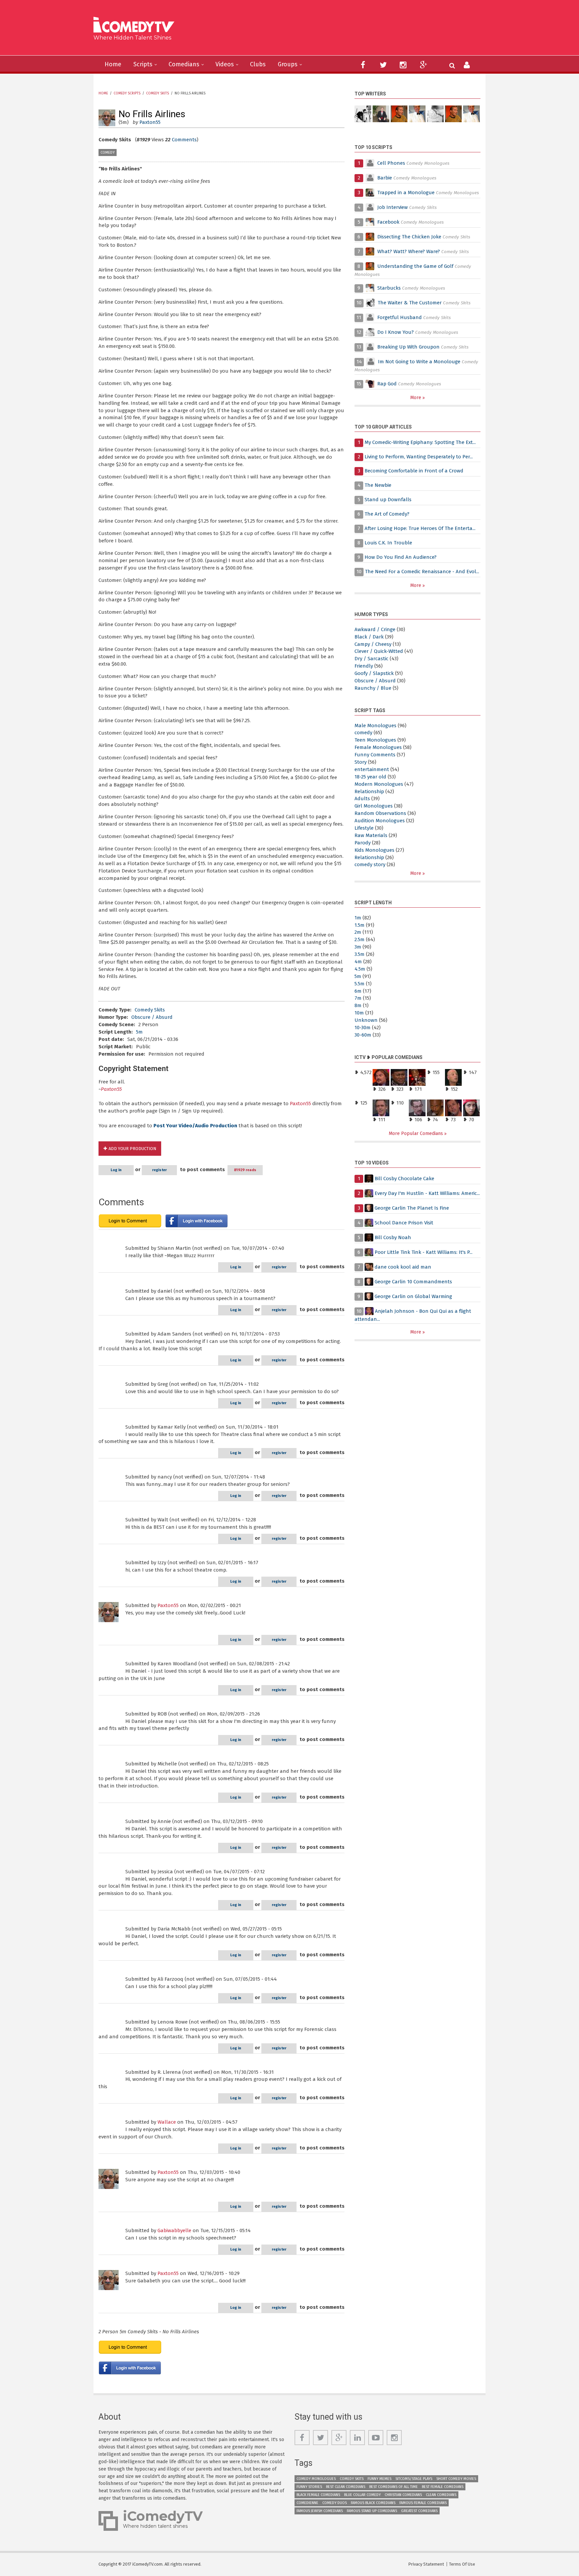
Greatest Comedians (419, 2511)
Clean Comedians (441, 2495)
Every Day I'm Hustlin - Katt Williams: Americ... (427, 1193)
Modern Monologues (379, 784)
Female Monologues (378, 747)
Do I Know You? (396, 332)
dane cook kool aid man (403, 1267)
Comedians (184, 64)
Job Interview (393, 207)
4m (358, 962)
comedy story (370, 864)
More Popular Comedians (416, 1133)
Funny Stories (309, 2487)
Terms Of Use (462, 2564)
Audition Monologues (380, 821)
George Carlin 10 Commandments (413, 1282)
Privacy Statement (426, 2564)
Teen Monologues (375, 740)
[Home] (136, 26)
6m (358, 991)
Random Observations (380, 813)
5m (139, 1032)
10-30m (363, 1028)
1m (358, 918)
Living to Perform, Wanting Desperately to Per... (419, 457)
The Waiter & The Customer (410, 303)
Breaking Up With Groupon (408, 347)
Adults (362, 799)
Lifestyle (364, 828)
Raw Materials (371, 835)
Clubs (258, 64)
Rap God (387, 384)
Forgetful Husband (400, 317)
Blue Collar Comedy (362, 2495)
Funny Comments (375, 755)
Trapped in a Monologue (406, 193)
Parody (363, 843)
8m (358, 1005)
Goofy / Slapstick (374, 673)
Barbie (385, 178)
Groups (288, 64)
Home (113, 64)
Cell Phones (391, 163)
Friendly (364, 666)
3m (358, 947)
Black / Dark (369, 637)
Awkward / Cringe (375, 629)
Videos (225, 64)
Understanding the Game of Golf (415, 266)
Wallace (167, 2122)
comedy (108, 153)
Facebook (389, 222)
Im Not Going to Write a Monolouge (419, 362)
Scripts (143, 64)
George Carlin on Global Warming (413, 1296)
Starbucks (389, 288)
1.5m (360, 925)
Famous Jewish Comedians (320, 2511)
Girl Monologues (374, 806)
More (416, 398)
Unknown (366, 1020)
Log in (116, 1170)
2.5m (360, 939)
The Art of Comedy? (387, 514)
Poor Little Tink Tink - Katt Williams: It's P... (424, 1252)
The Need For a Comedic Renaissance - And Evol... (422, 572)
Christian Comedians (403, 2495)
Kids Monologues (374, 850)
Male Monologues (375, 726)
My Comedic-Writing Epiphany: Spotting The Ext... (420, 442)
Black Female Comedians (318, 2495)
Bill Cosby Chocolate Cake (404, 1179)
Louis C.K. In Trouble (388, 543)
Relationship (369, 791)
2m (358, 932)
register (159, 1170)
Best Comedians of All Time (394, 2487)
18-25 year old (370, 777)
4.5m (360, 969)
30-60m (363, 1035)
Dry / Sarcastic (371, 659)
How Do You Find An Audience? (401, 557)
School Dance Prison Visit (404, 1223)
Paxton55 (150, 122)
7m (358, 998)
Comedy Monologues (316, 2479)
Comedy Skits (157, 93)
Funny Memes (379, 2479)
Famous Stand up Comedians (372, 2511)
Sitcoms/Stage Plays (414, 2479)
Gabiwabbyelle (174, 2230)
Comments (184, 140)
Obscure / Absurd (152, 1017)
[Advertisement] (341, 30)
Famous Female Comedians (423, 2503)
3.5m (360, 954)
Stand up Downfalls (388, 500)
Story (361, 762)
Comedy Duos (335, 2503)
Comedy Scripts (127, 93)
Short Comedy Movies (456, 2479)
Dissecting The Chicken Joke (409, 237)
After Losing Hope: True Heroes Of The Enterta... (420, 528)
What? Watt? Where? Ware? (409, 251)
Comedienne (307, 2503)
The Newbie (378, 485)
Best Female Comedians (443, 2487)
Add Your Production (132, 1149)
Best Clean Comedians (346, 2487)
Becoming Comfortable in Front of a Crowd (414, 471)
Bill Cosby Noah (393, 1237)
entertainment (372, 769)
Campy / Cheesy (373, 644)
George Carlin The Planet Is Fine (412, 1208)
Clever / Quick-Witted (379, 651)
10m (359, 1013)
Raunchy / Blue (373, 688)
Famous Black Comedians (373, 2503)
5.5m (360, 984)
